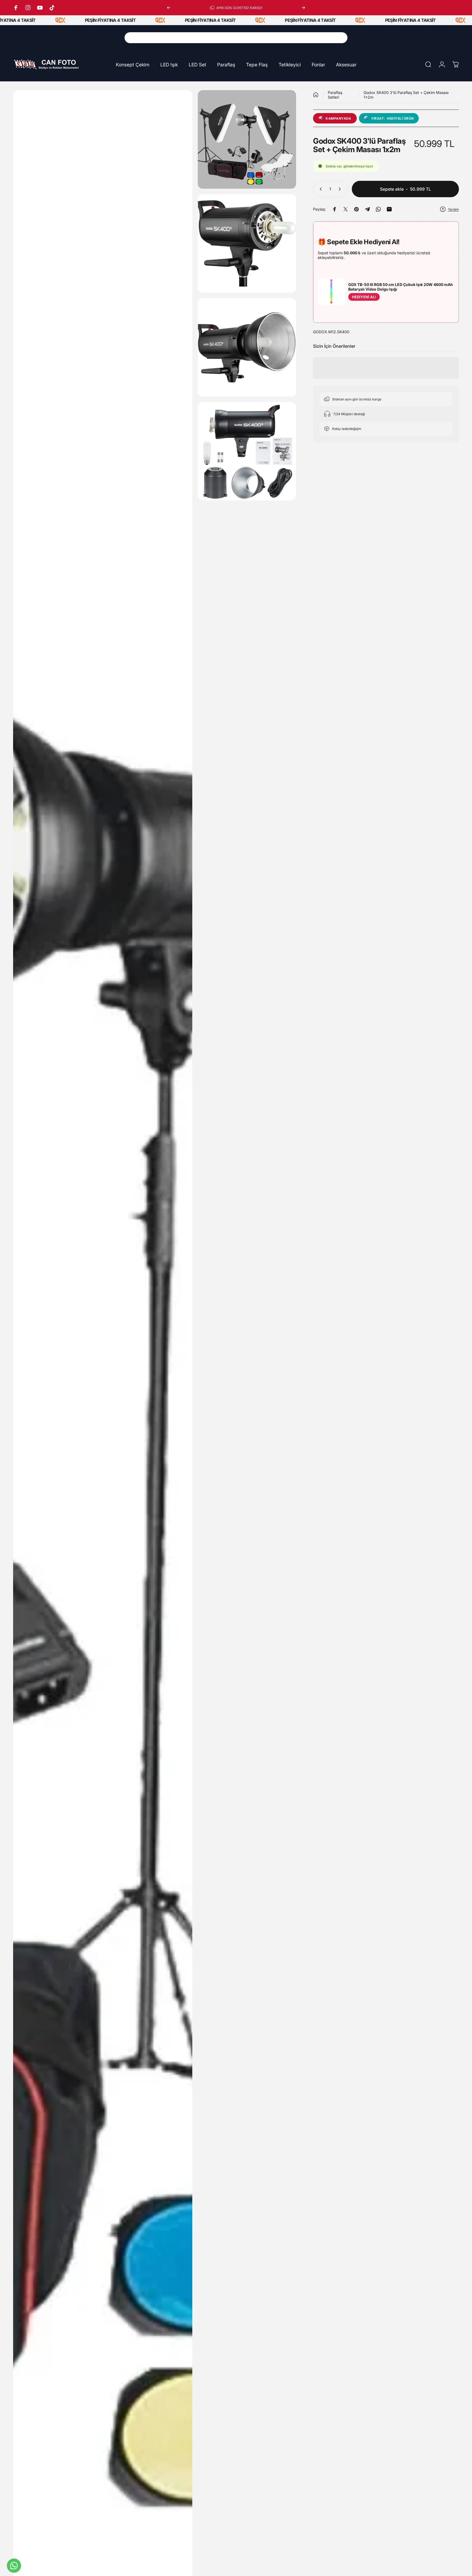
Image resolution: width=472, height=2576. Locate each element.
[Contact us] (14, 2566)
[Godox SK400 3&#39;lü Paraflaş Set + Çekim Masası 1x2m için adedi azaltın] (320, 189)
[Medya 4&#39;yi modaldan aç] (247, 347)
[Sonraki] (303, 8)
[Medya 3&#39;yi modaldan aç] (247, 244)
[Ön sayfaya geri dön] (316, 95)
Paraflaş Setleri (335, 95)
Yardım (453, 209)
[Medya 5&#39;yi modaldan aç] (247, 451)
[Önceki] (169, 8)
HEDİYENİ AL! (364, 297)
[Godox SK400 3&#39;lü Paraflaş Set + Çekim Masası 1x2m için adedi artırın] (341, 189)
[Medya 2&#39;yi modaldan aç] (247, 139)
